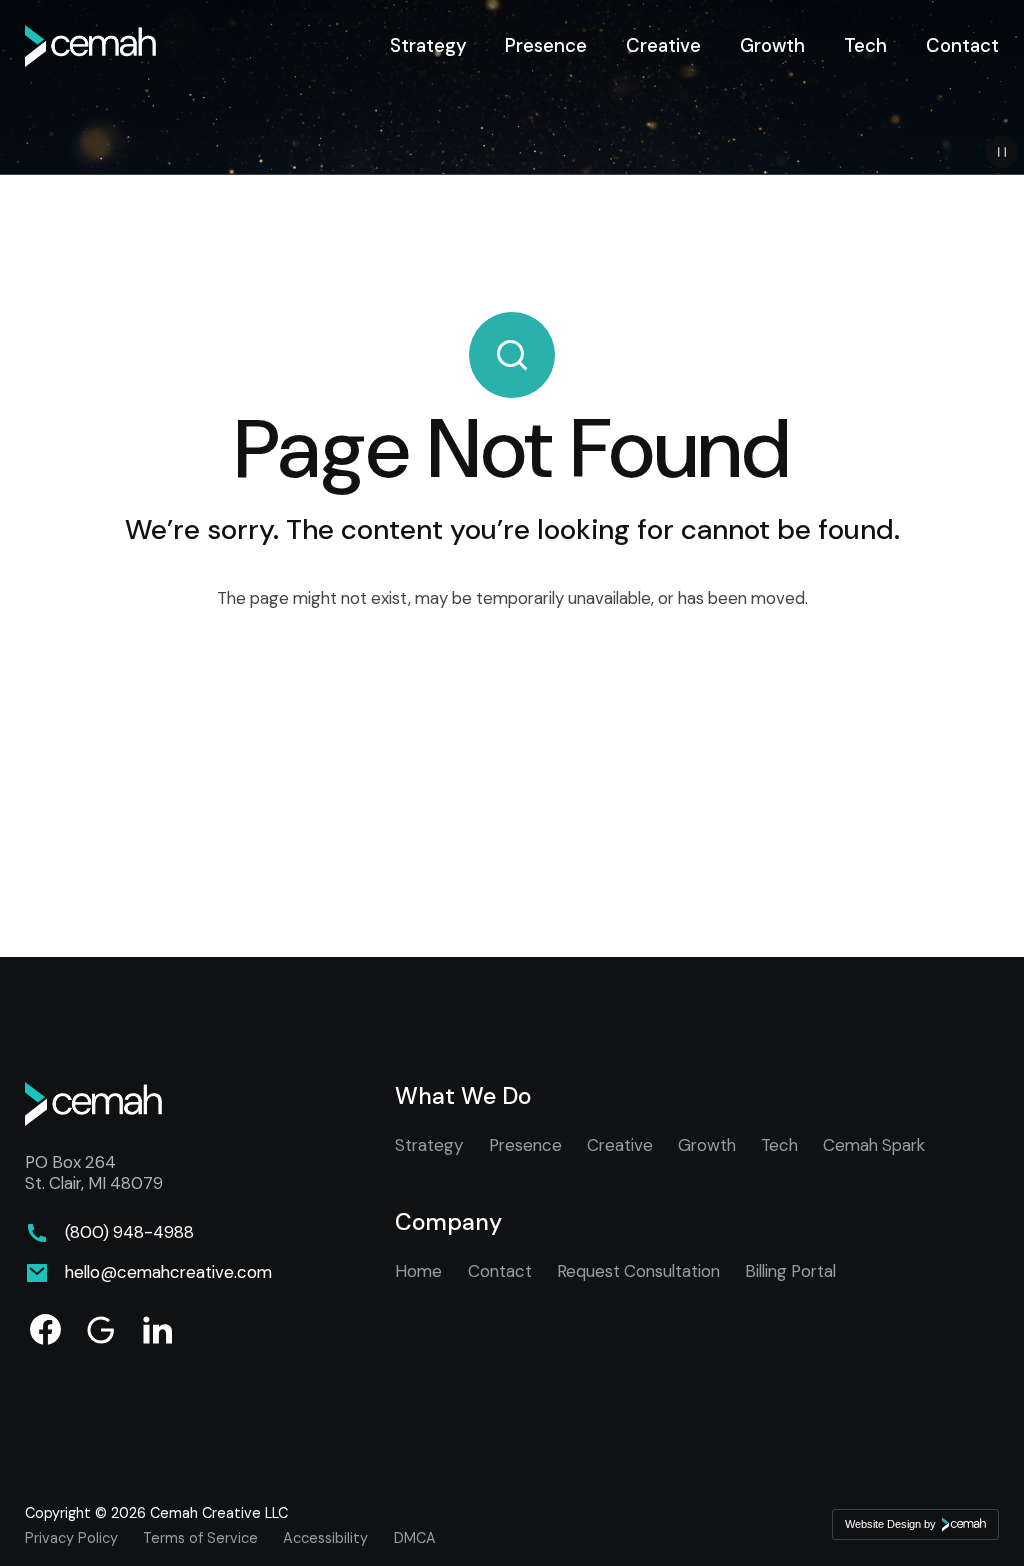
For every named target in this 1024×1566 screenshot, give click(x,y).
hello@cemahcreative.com (168, 1272)
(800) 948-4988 (129, 1232)
